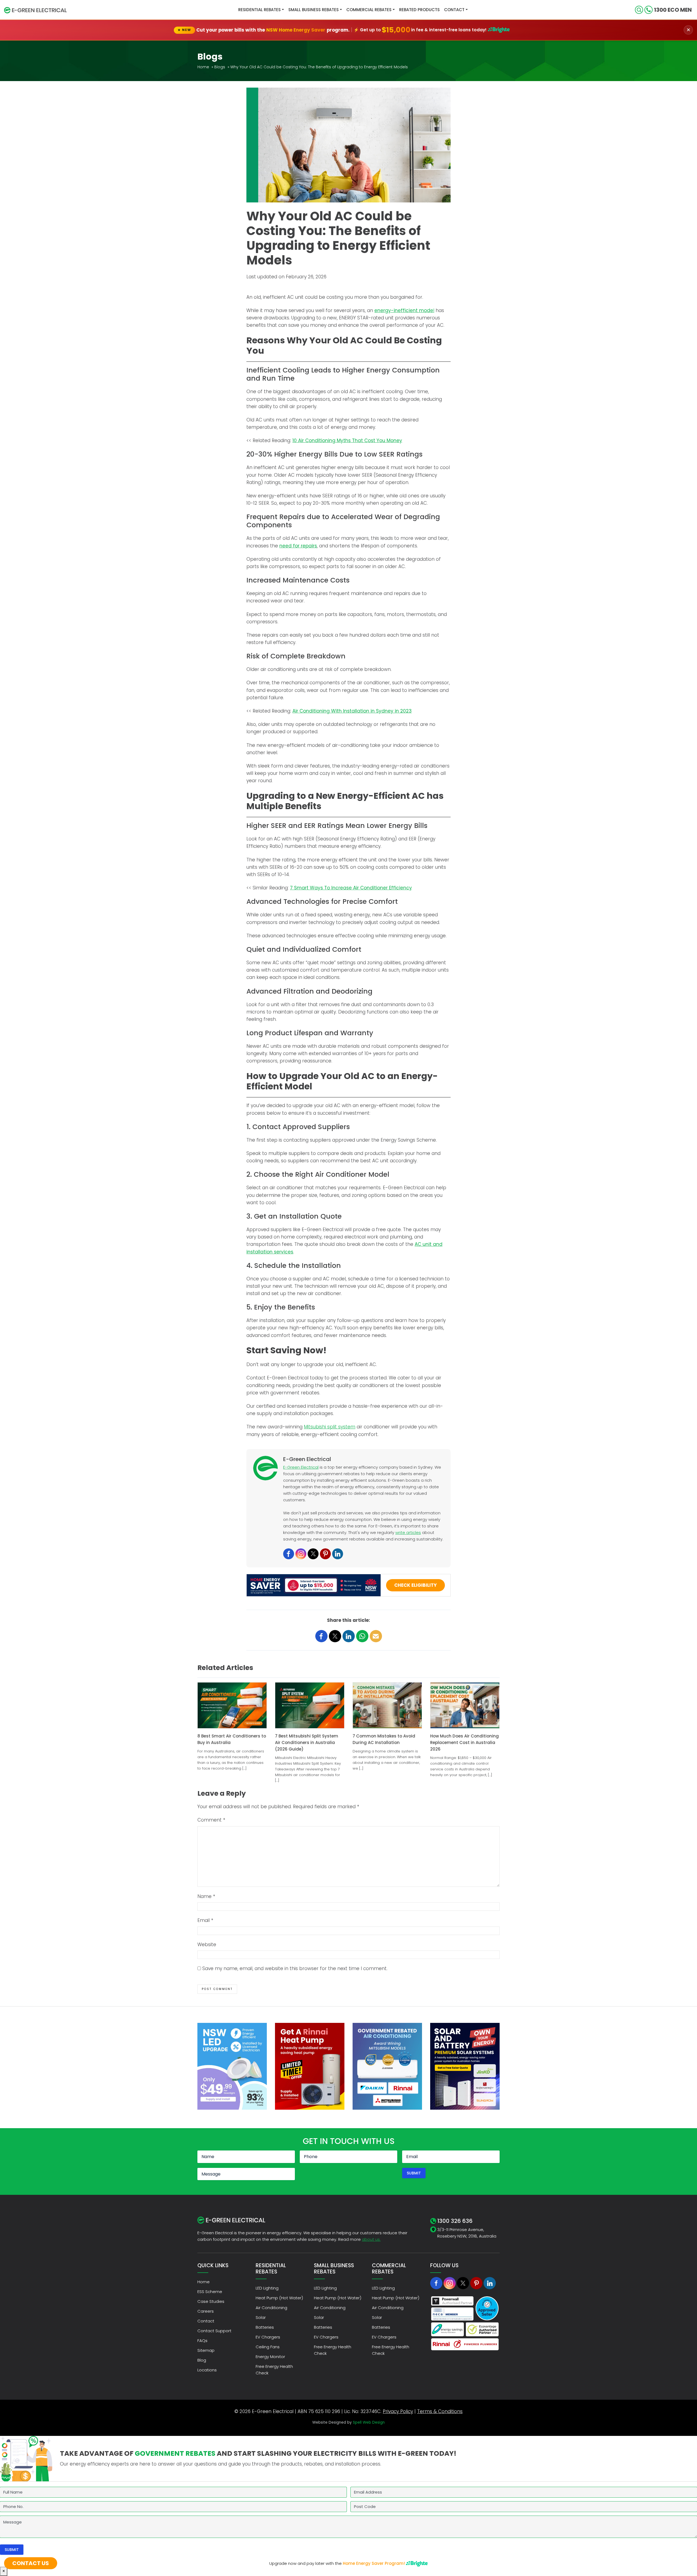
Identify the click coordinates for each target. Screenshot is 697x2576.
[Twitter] (313, 1554)
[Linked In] (490, 2283)
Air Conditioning (271, 2308)
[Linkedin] (338, 1554)
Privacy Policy (398, 2411)
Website (207, 1945)
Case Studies (211, 2301)
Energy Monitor (270, 2357)
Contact (454, 10)
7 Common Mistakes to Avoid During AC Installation (384, 1739)
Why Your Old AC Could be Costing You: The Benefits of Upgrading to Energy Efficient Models (320, 67)
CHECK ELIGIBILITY (415, 1585)
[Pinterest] (325, 1554)
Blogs (220, 67)
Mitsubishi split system (330, 1427)
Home (203, 67)
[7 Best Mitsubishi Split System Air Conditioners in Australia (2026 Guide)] (310, 1705)
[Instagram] (301, 1554)
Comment (211, 1820)
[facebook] (321, 1636)
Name (206, 1896)
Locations (207, 2370)
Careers (206, 2311)
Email (205, 1920)
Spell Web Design (369, 2422)
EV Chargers (268, 2337)
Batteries (265, 2327)
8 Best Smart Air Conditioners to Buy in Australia (232, 1739)
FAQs (202, 2341)
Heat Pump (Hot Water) (279, 2298)
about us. (371, 2239)
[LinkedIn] (349, 1636)
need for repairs (298, 546)
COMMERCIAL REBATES (369, 10)
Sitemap (206, 2350)
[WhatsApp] (362, 1636)
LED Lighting (267, 2288)
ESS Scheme (210, 2292)
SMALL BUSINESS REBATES (314, 10)
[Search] (639, 10)
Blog (202, 2360)
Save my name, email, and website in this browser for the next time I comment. (295, 1968)
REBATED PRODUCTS (419, 10)
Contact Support (214, 2331)
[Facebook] (289, 1554)
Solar (261, 2317)
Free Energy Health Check (274, 2370)
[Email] (376, 1636)
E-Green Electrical (301, 1467)
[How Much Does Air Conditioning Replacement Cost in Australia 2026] (465, 1705)
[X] (463, 2283)
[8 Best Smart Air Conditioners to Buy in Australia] (232, 1705)
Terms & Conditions (440, 2411)
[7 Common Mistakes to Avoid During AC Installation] (387, 1705)
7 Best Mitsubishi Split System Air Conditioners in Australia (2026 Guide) (307, 1743)
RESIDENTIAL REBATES (259, 10)
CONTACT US (31, 2563)
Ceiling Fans (268, 2347)
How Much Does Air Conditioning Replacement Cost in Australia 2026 (464, 1743)
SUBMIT (414, 2173)
